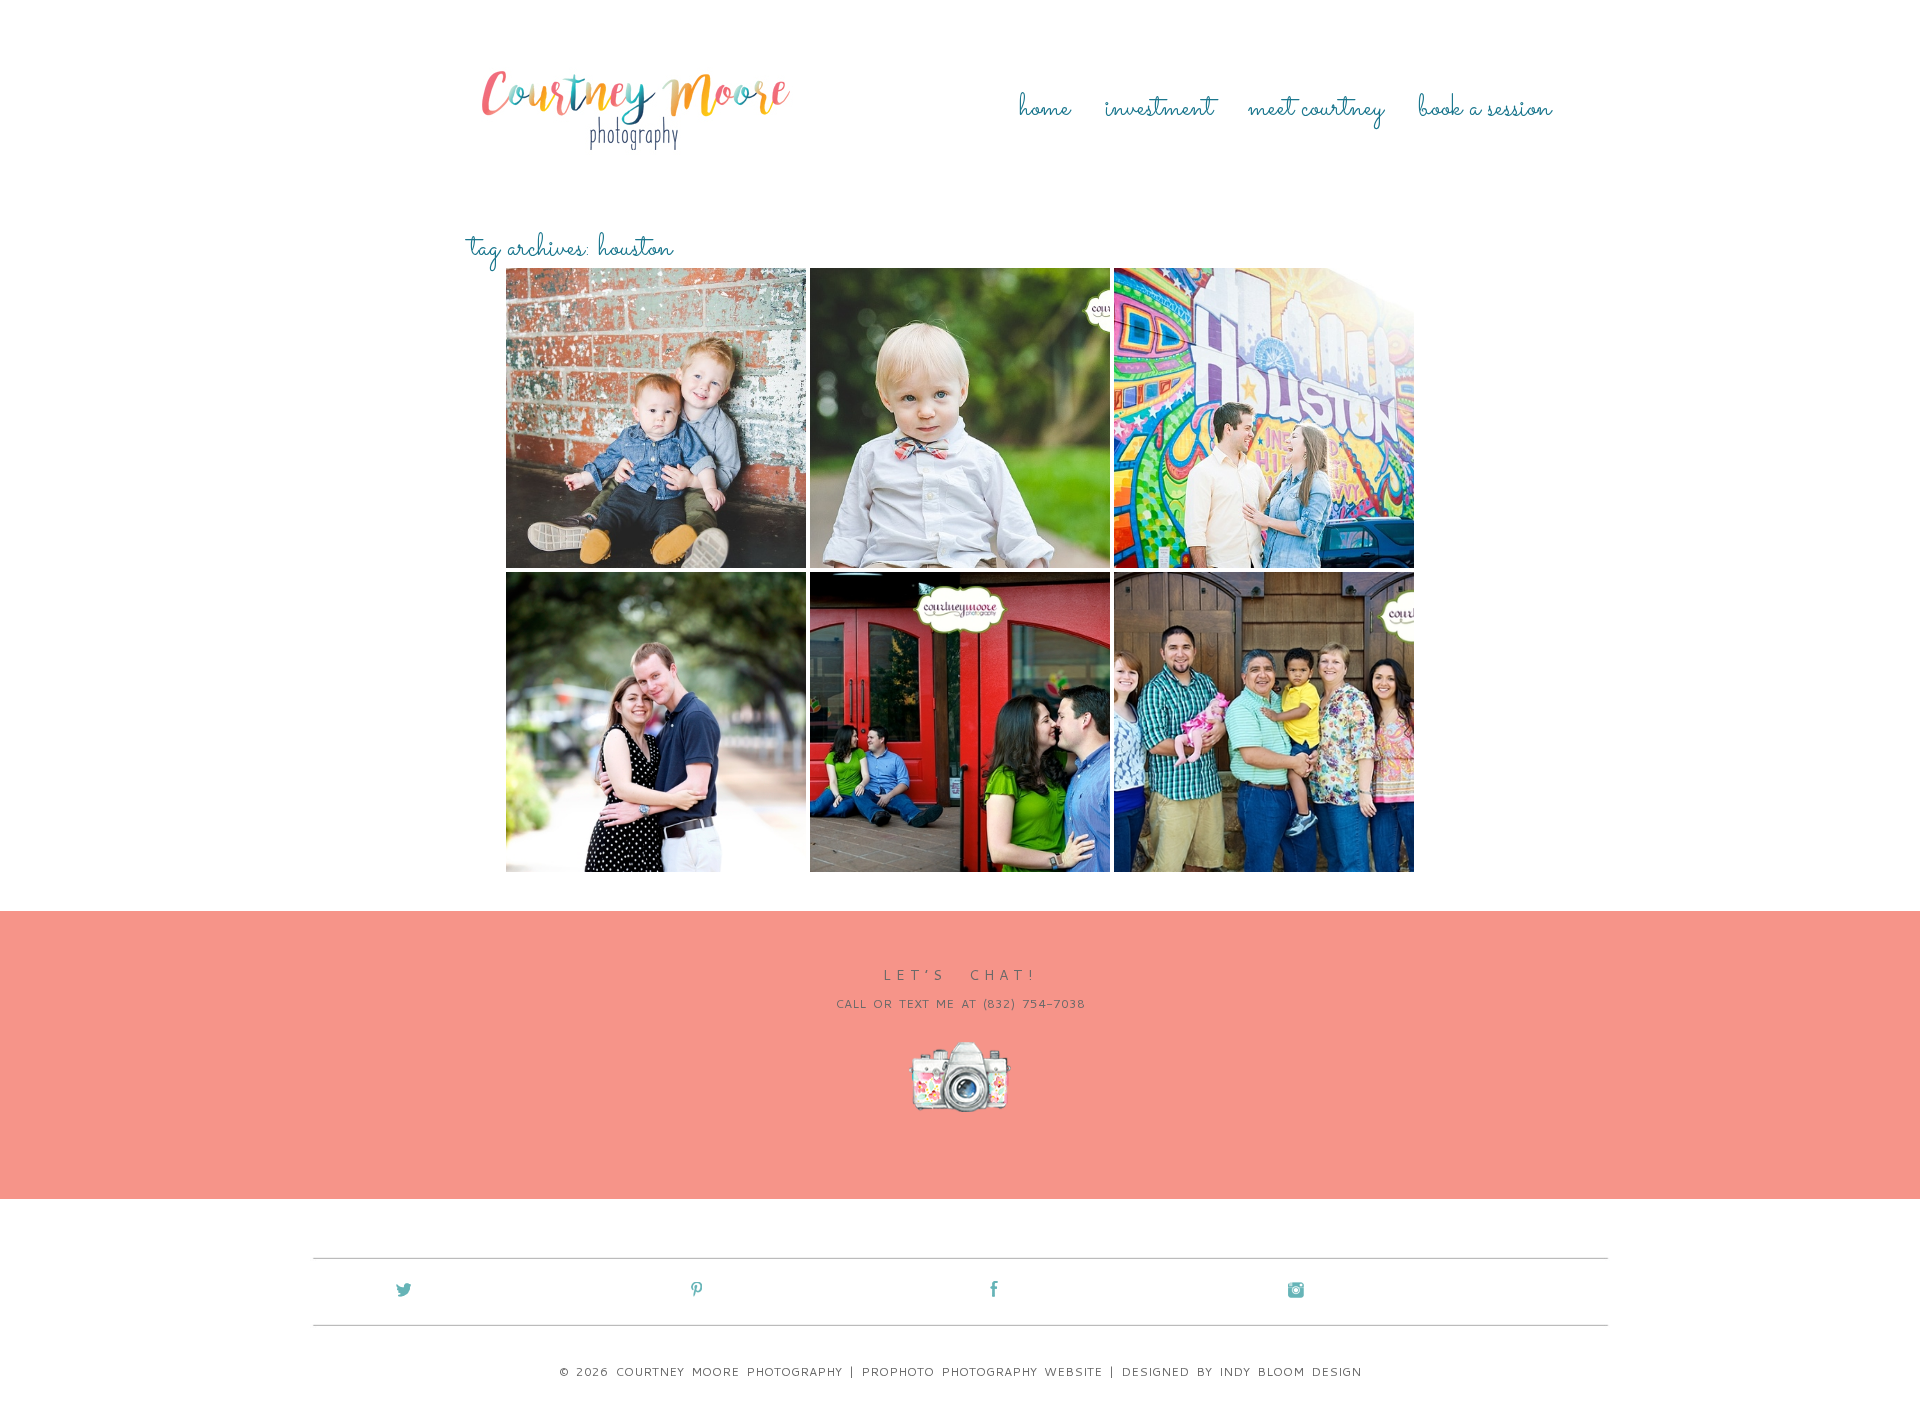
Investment (1159, 109)
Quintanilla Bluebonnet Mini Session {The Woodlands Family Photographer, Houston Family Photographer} (1262, 651)
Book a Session (1484, 109)
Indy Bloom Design (1290, 1371)
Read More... (566, 462)
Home (1044, 109)
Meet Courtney (1315, 109)
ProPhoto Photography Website (981, 1371)
